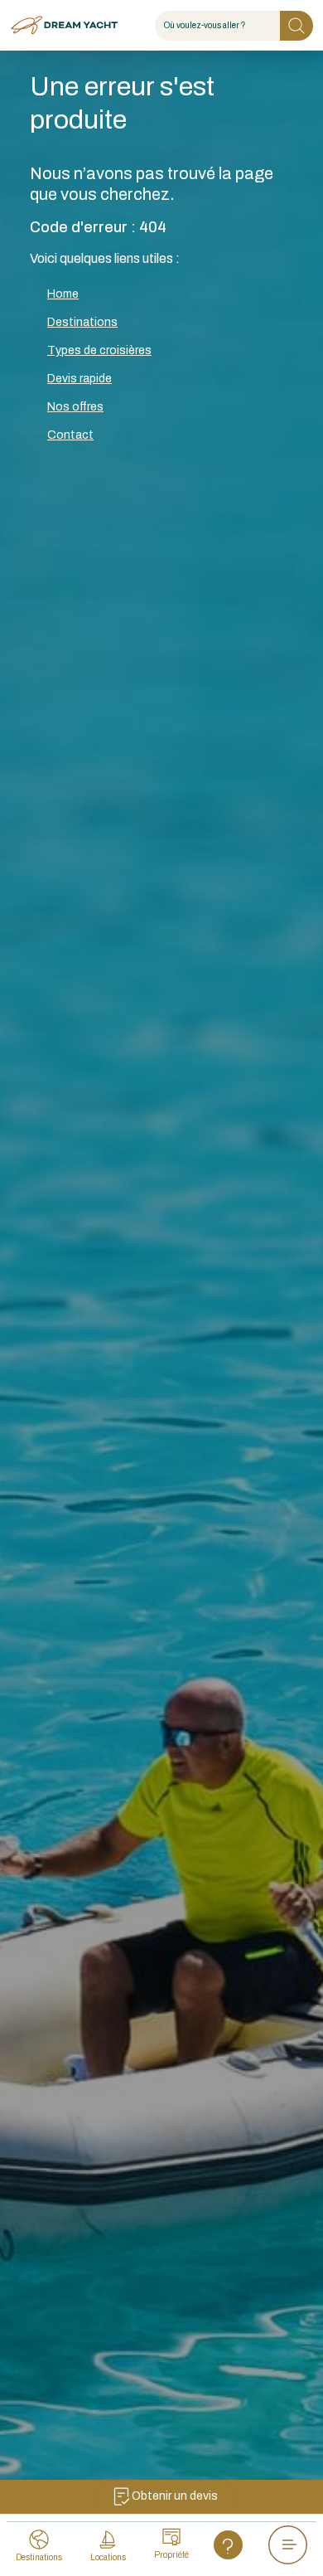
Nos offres (75, 407)
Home (63, 294)
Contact (70, 435)
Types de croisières (99, 350)
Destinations (82, 322)
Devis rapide (80, 379)
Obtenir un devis (175, 2496)
